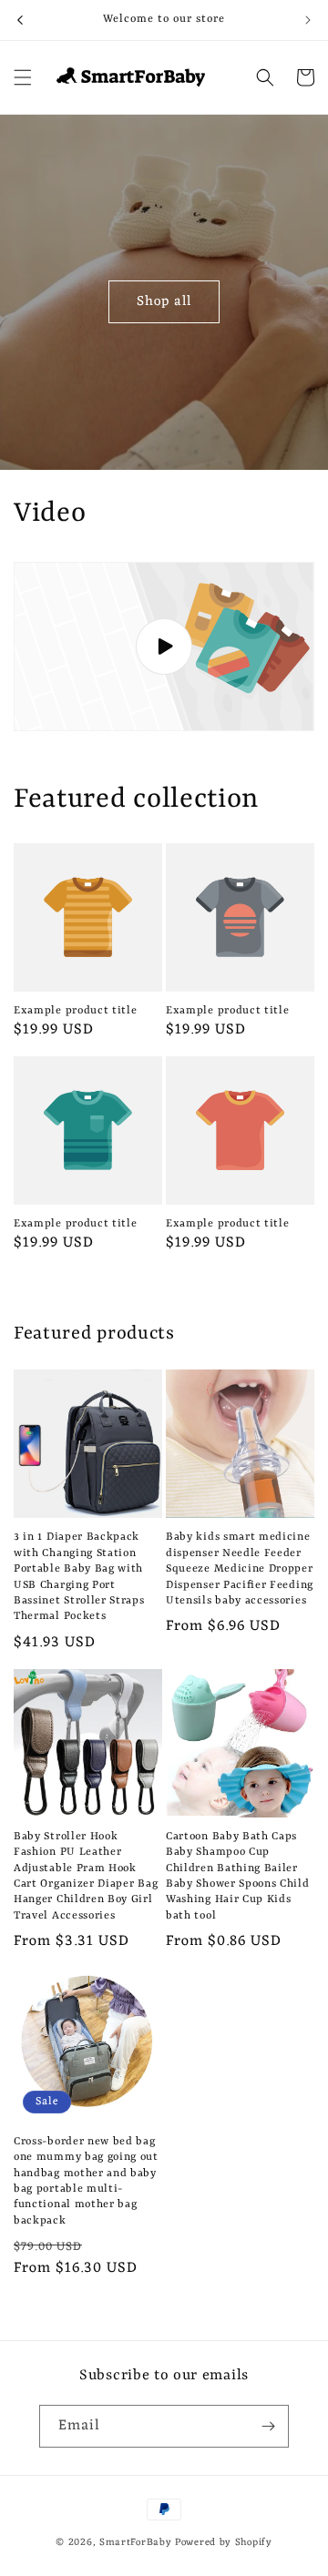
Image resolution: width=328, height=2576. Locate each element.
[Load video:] (164, 647)
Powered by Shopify (224, 2542)
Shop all (164, 301)
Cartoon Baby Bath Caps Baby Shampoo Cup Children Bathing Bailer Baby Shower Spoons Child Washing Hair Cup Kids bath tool (238, 1876)
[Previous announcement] (20, 20)
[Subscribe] (268, 2426)
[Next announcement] (308, 20)
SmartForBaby (135, 2542)
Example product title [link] (76, 1011)
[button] (23, 77)
